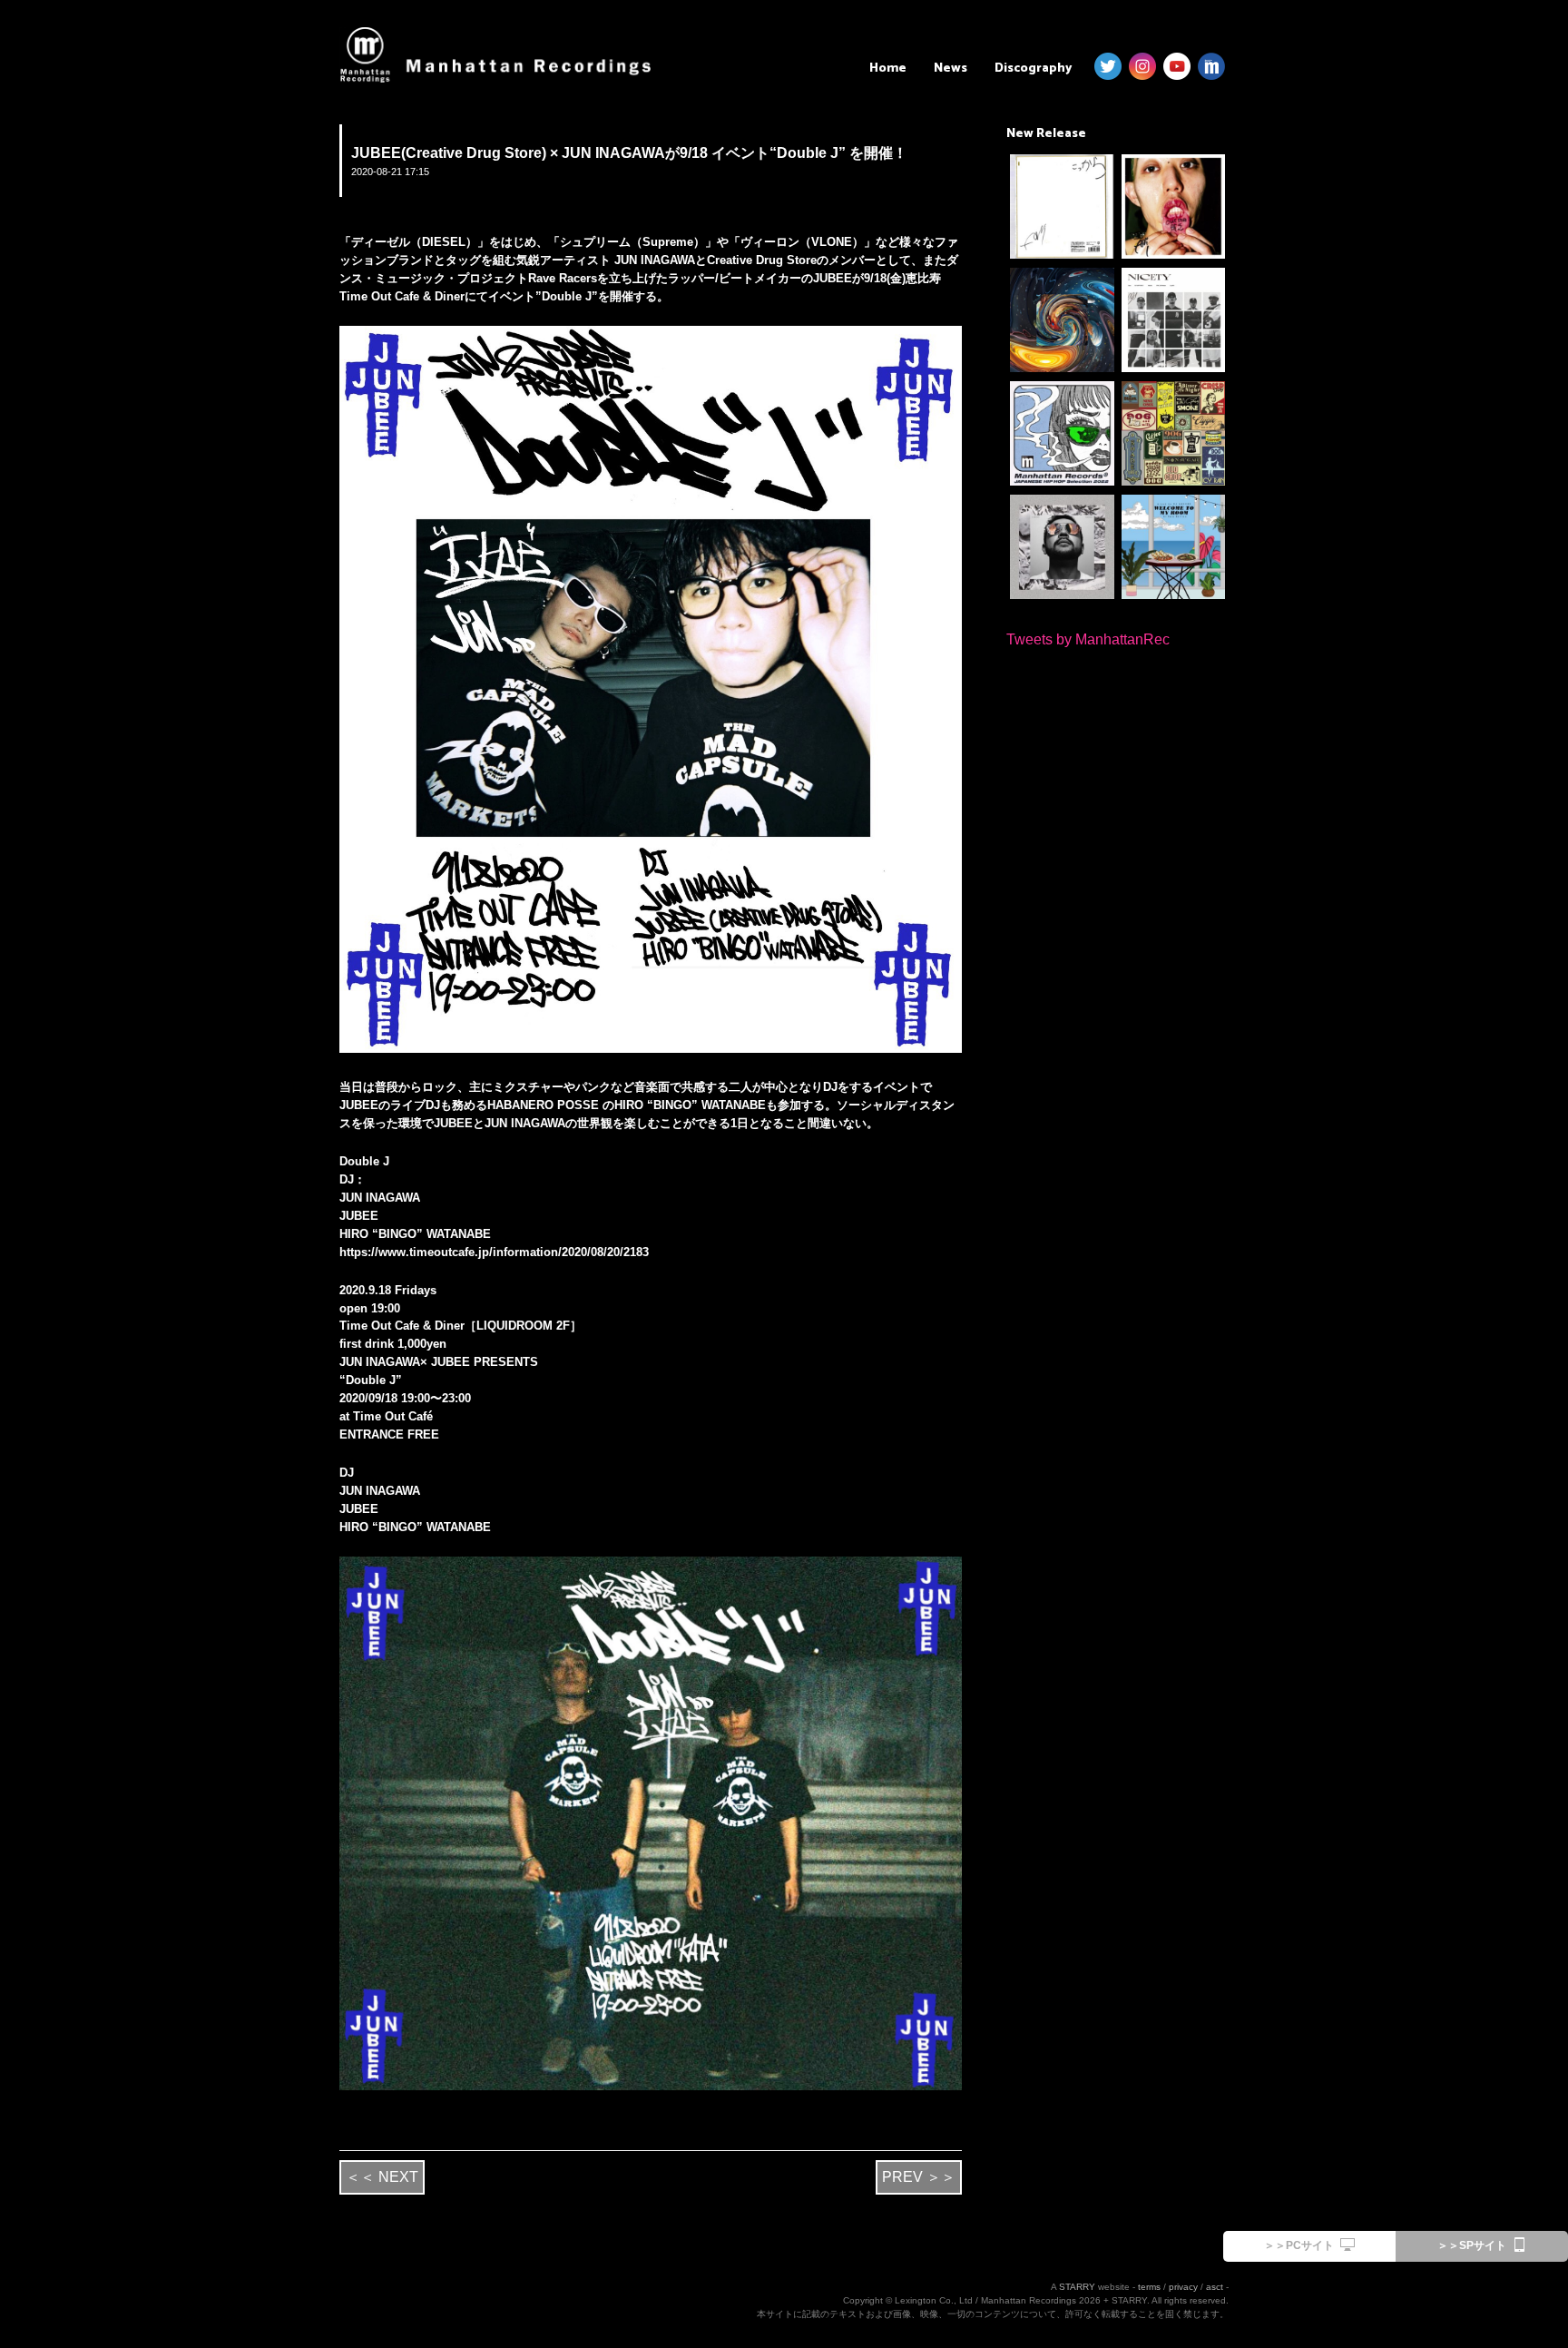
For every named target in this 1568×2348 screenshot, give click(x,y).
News (951, 69)
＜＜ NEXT (382, 2177)
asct (1215, 2287)
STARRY (1077, 2287)
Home (888, 69)
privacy (1183, 2287)
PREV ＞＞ (919, 2177)
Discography (1033, 69)
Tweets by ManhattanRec (1088, 639)
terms (1149, 2287)
